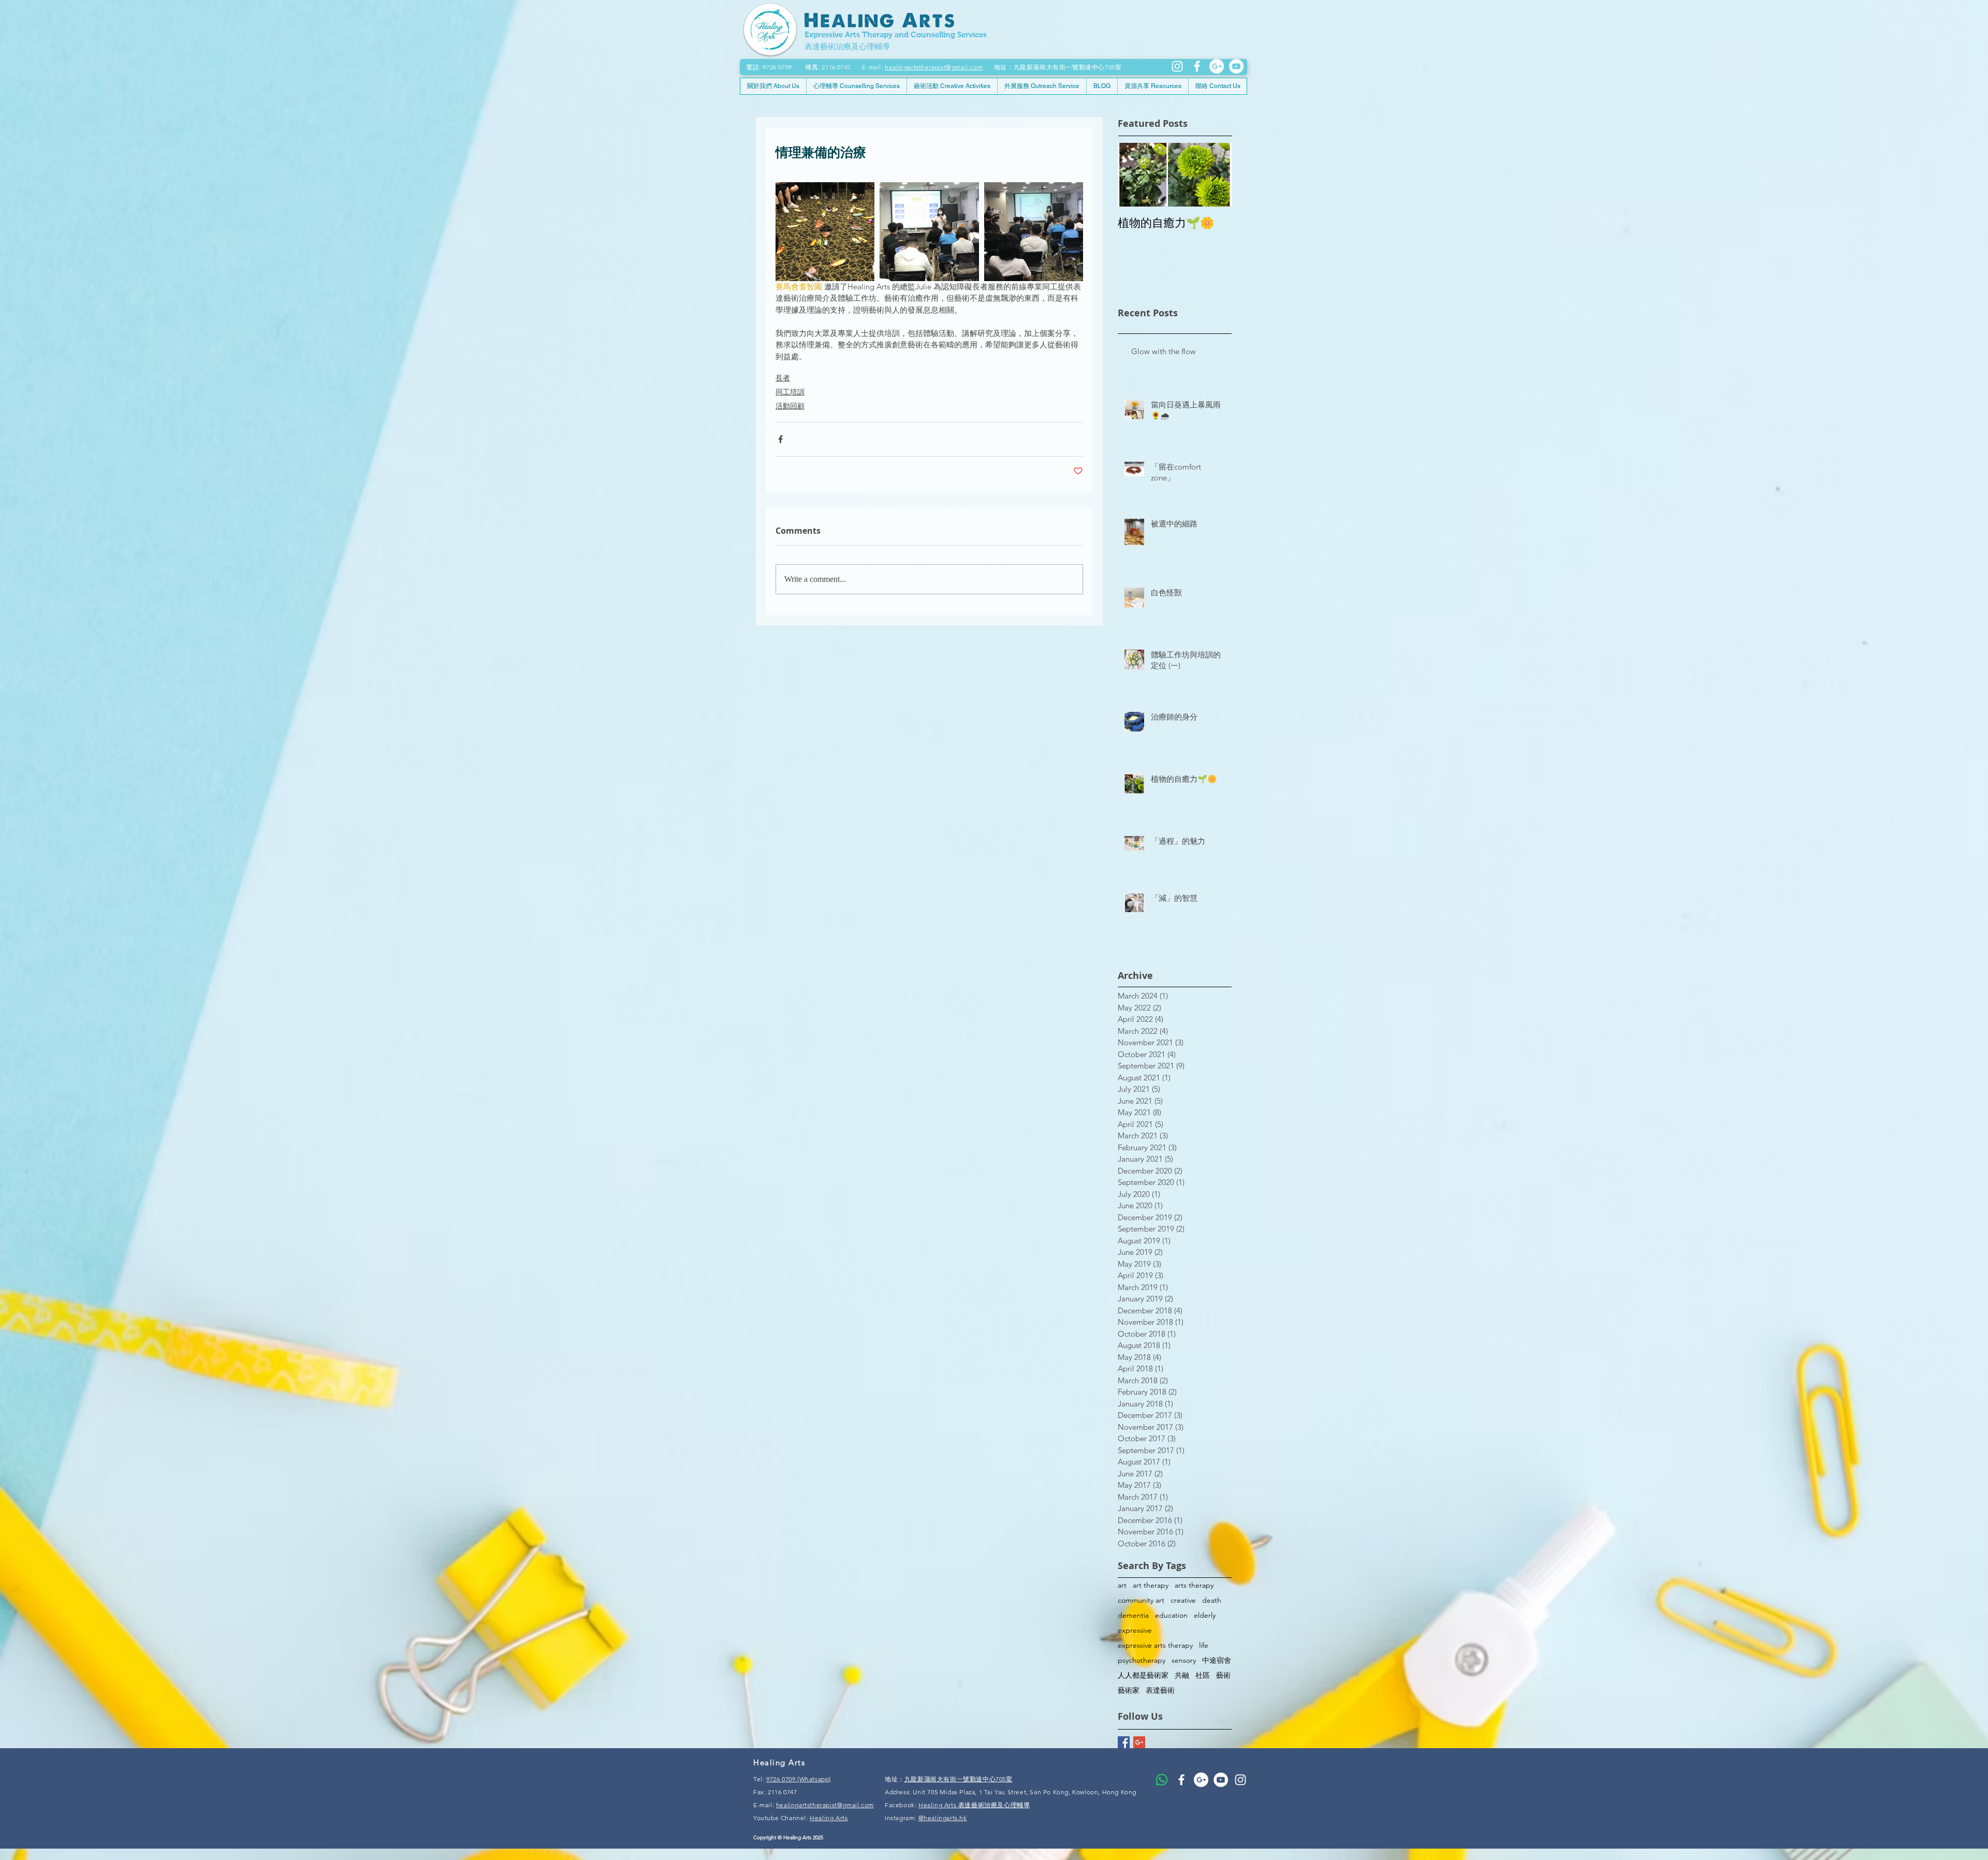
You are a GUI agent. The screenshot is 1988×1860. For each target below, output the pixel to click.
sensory (1184, 1660)
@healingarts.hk (943, 1818)
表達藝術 (1160, 1690)
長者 (783, 378)
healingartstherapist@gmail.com (934, 67)
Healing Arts (829, 1818)
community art (1141, 1600)
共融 (1182, 1675)
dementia (1133, 1615)
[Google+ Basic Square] (1139, 1742)
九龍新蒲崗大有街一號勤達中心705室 (959, 1779)
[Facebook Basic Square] (1124, 1742)
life (1204, 1645)
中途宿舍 (1217, 1660)
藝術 (1223, 1675)
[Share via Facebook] (780, 439)
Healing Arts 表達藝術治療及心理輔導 (974, 1805)
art (1122, 1585)
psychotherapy (1142, 1660)
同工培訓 (790, 392)
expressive (1135, 1630)
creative (1183, 1600)
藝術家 (1129, 1690)
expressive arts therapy (1155, 1645)
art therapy (1151, 1585)
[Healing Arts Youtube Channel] (1221, 1780)
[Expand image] (825, 232)
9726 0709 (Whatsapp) (799, 1779)
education (1171, 1615)
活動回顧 (790, 406)
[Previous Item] (1134, 175)
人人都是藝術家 (1143, 1675)
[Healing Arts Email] (1217, 66)
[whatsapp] (1162, 1780)
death (1212, 1600)
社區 (1203, 1675)
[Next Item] (1215, 175)
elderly (1205, 1615)
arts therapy (1194, 1585)
